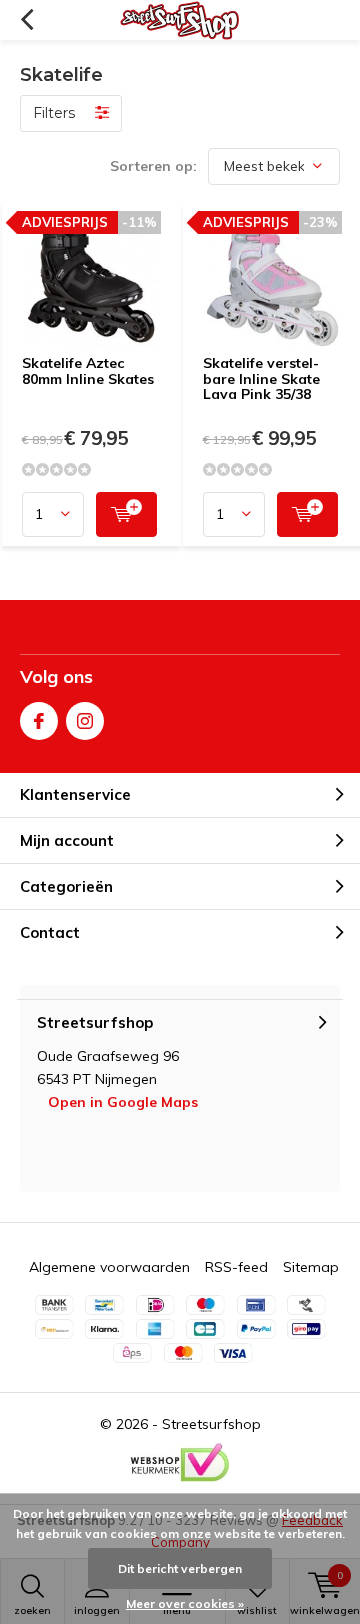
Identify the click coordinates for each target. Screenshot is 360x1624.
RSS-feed (236, 1267)
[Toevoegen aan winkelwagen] (126, 514)
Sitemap (311, 1267)
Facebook (39, 721)
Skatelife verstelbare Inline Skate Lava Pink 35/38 (261, 378)
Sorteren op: (153, 166)
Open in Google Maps (123, 1102)
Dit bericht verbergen (180, 1568)
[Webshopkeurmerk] (180, 1463)
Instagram (85, 721)
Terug (26, 20)
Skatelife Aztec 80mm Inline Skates (88, 371)
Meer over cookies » (185, 1603)
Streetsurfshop (211, 1424)
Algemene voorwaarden (109, 1267)
